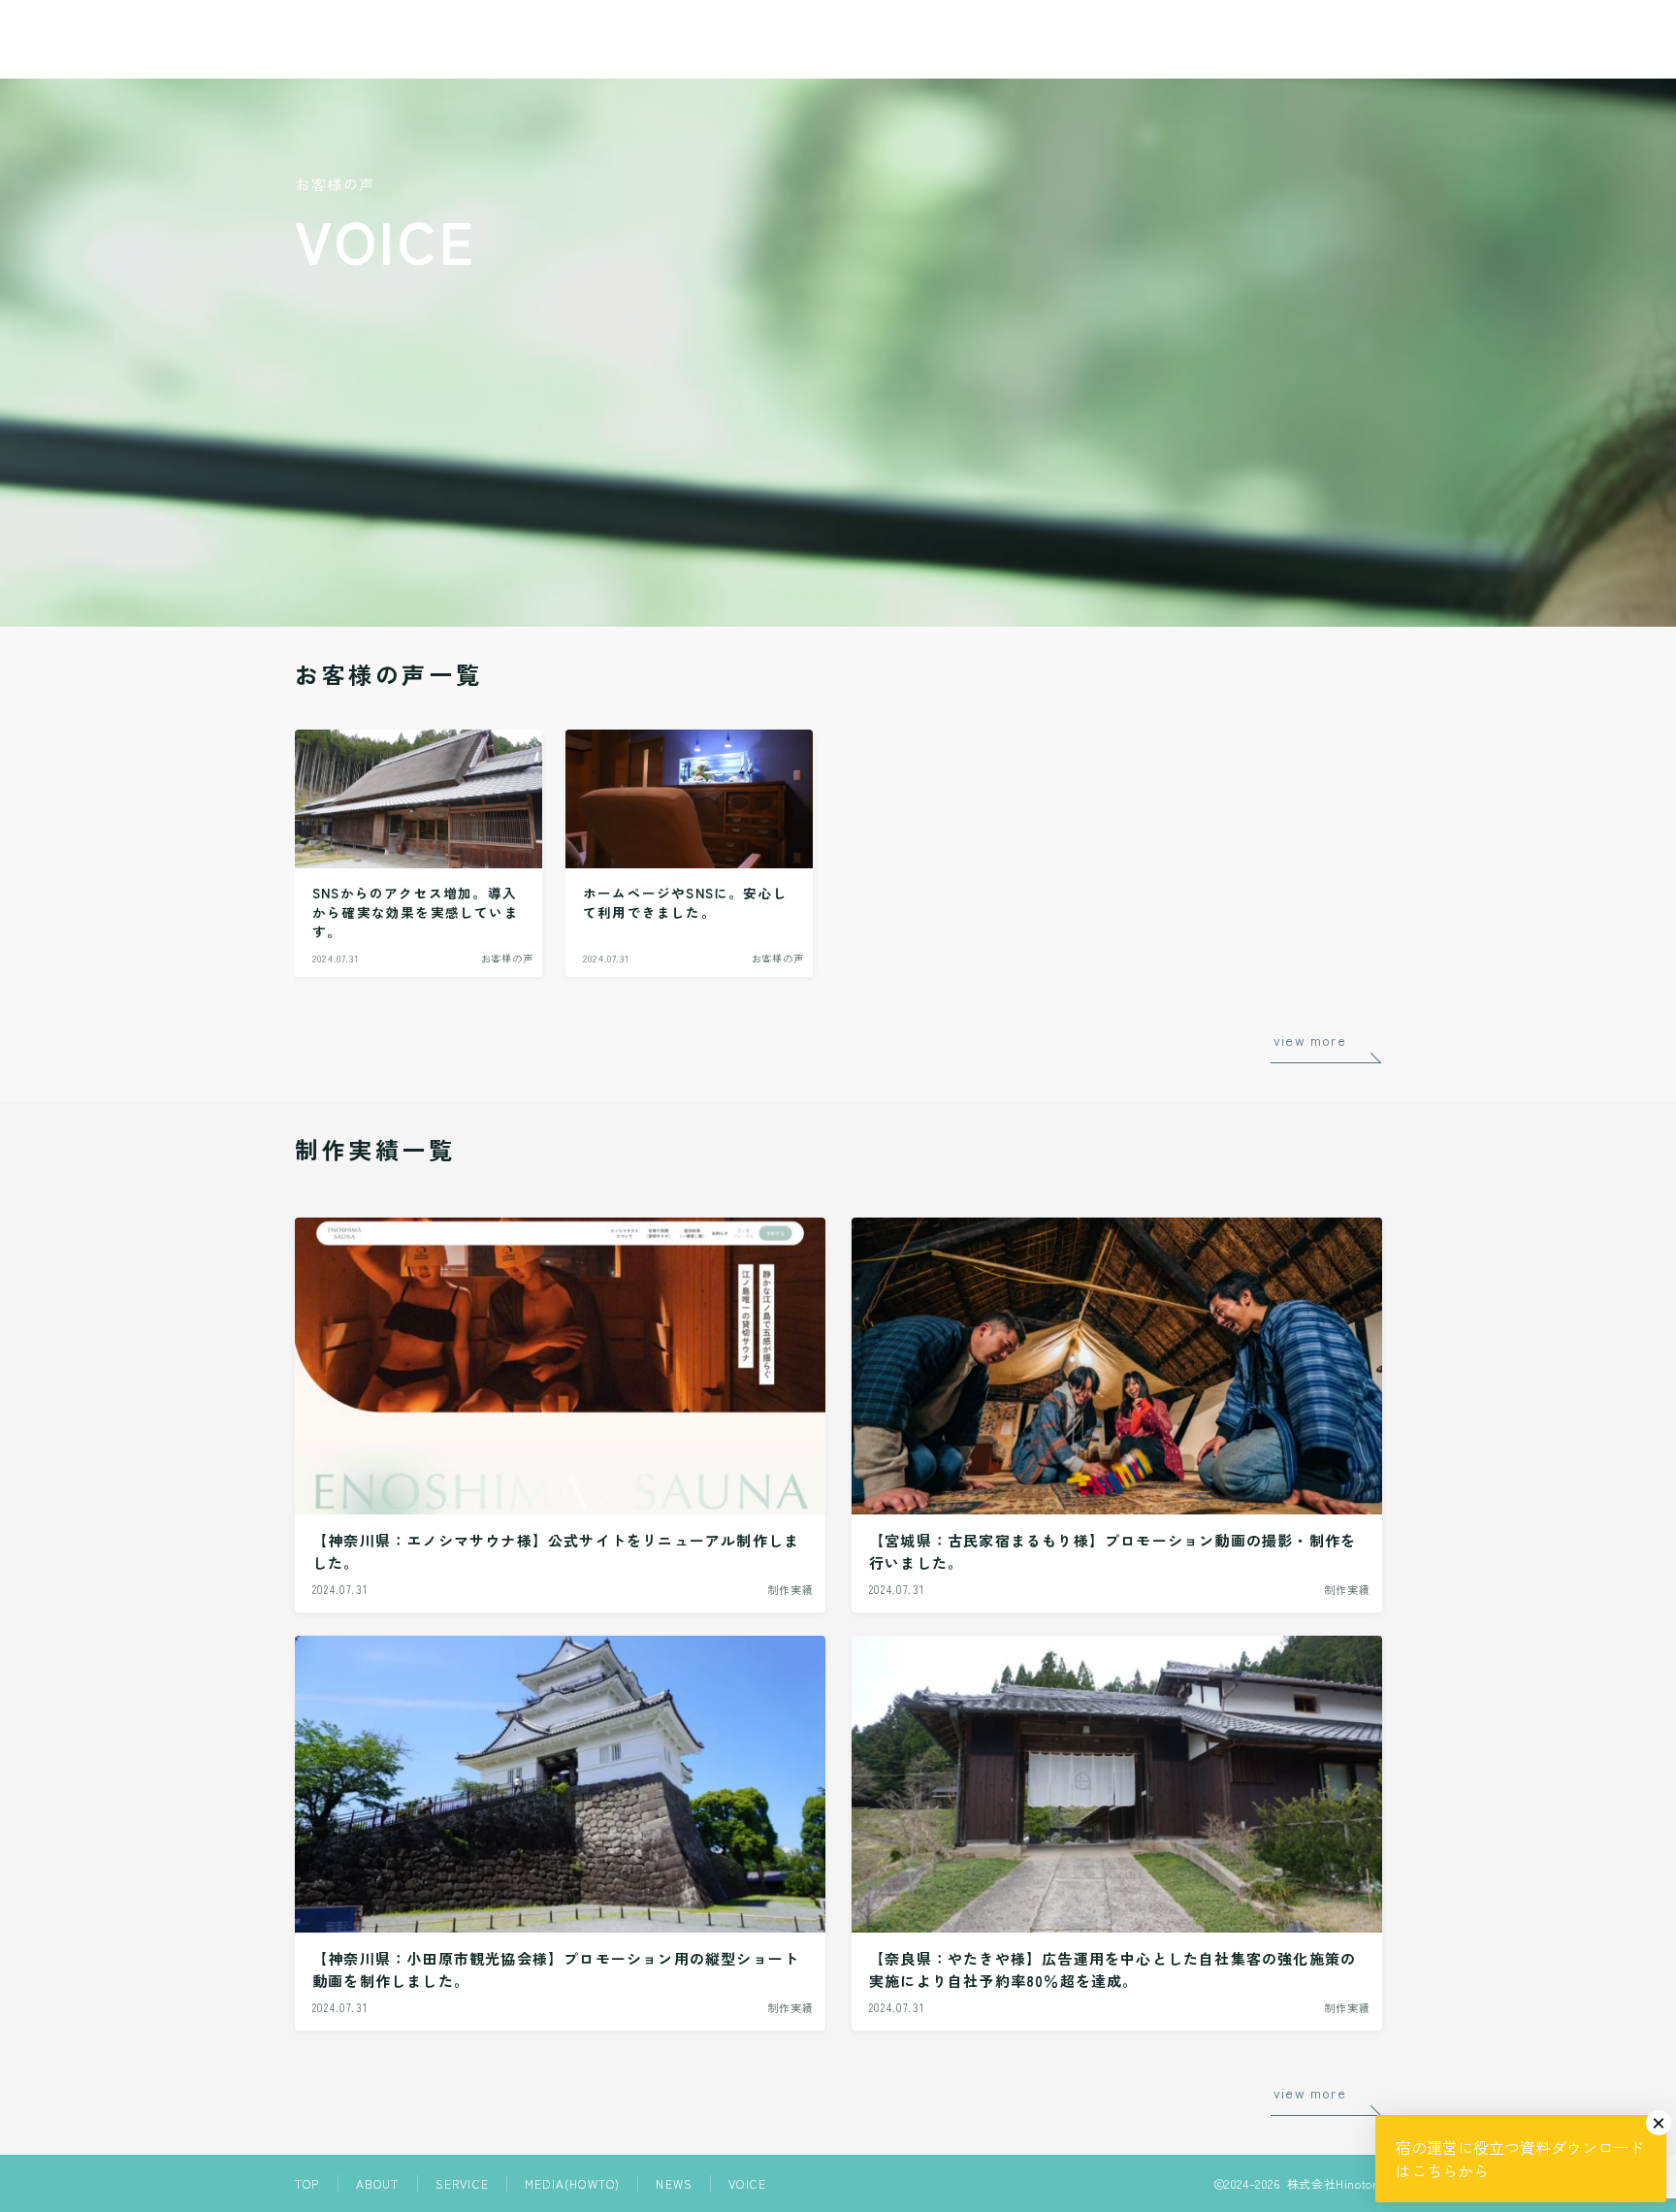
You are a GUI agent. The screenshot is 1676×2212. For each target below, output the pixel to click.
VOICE (747, 2183)
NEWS (674, 2183)
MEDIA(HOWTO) (572, 2183)
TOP (307, 2183)
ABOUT (378, 2183)
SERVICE (462, 2183)
